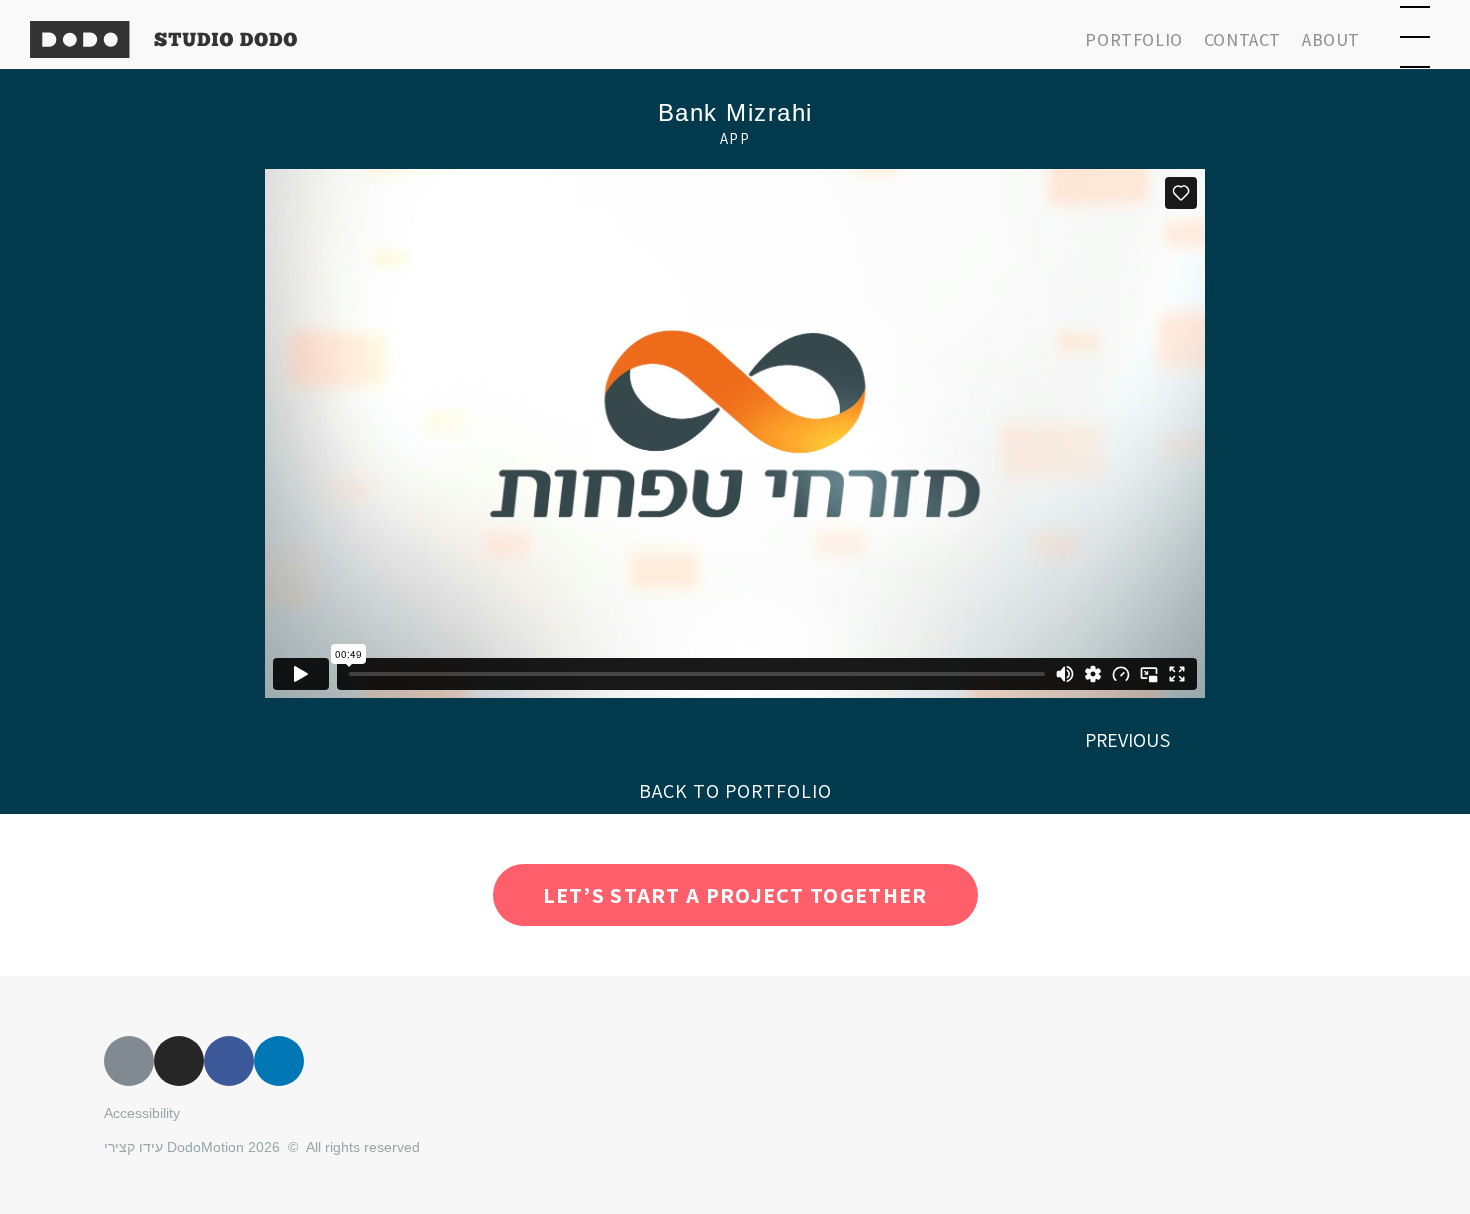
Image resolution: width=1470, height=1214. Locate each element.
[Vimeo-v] (129, 1061)
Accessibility (142, 1113)
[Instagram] (179, 1061)
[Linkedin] (279, 1061)
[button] (735, 791)
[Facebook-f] (229, 1061)
